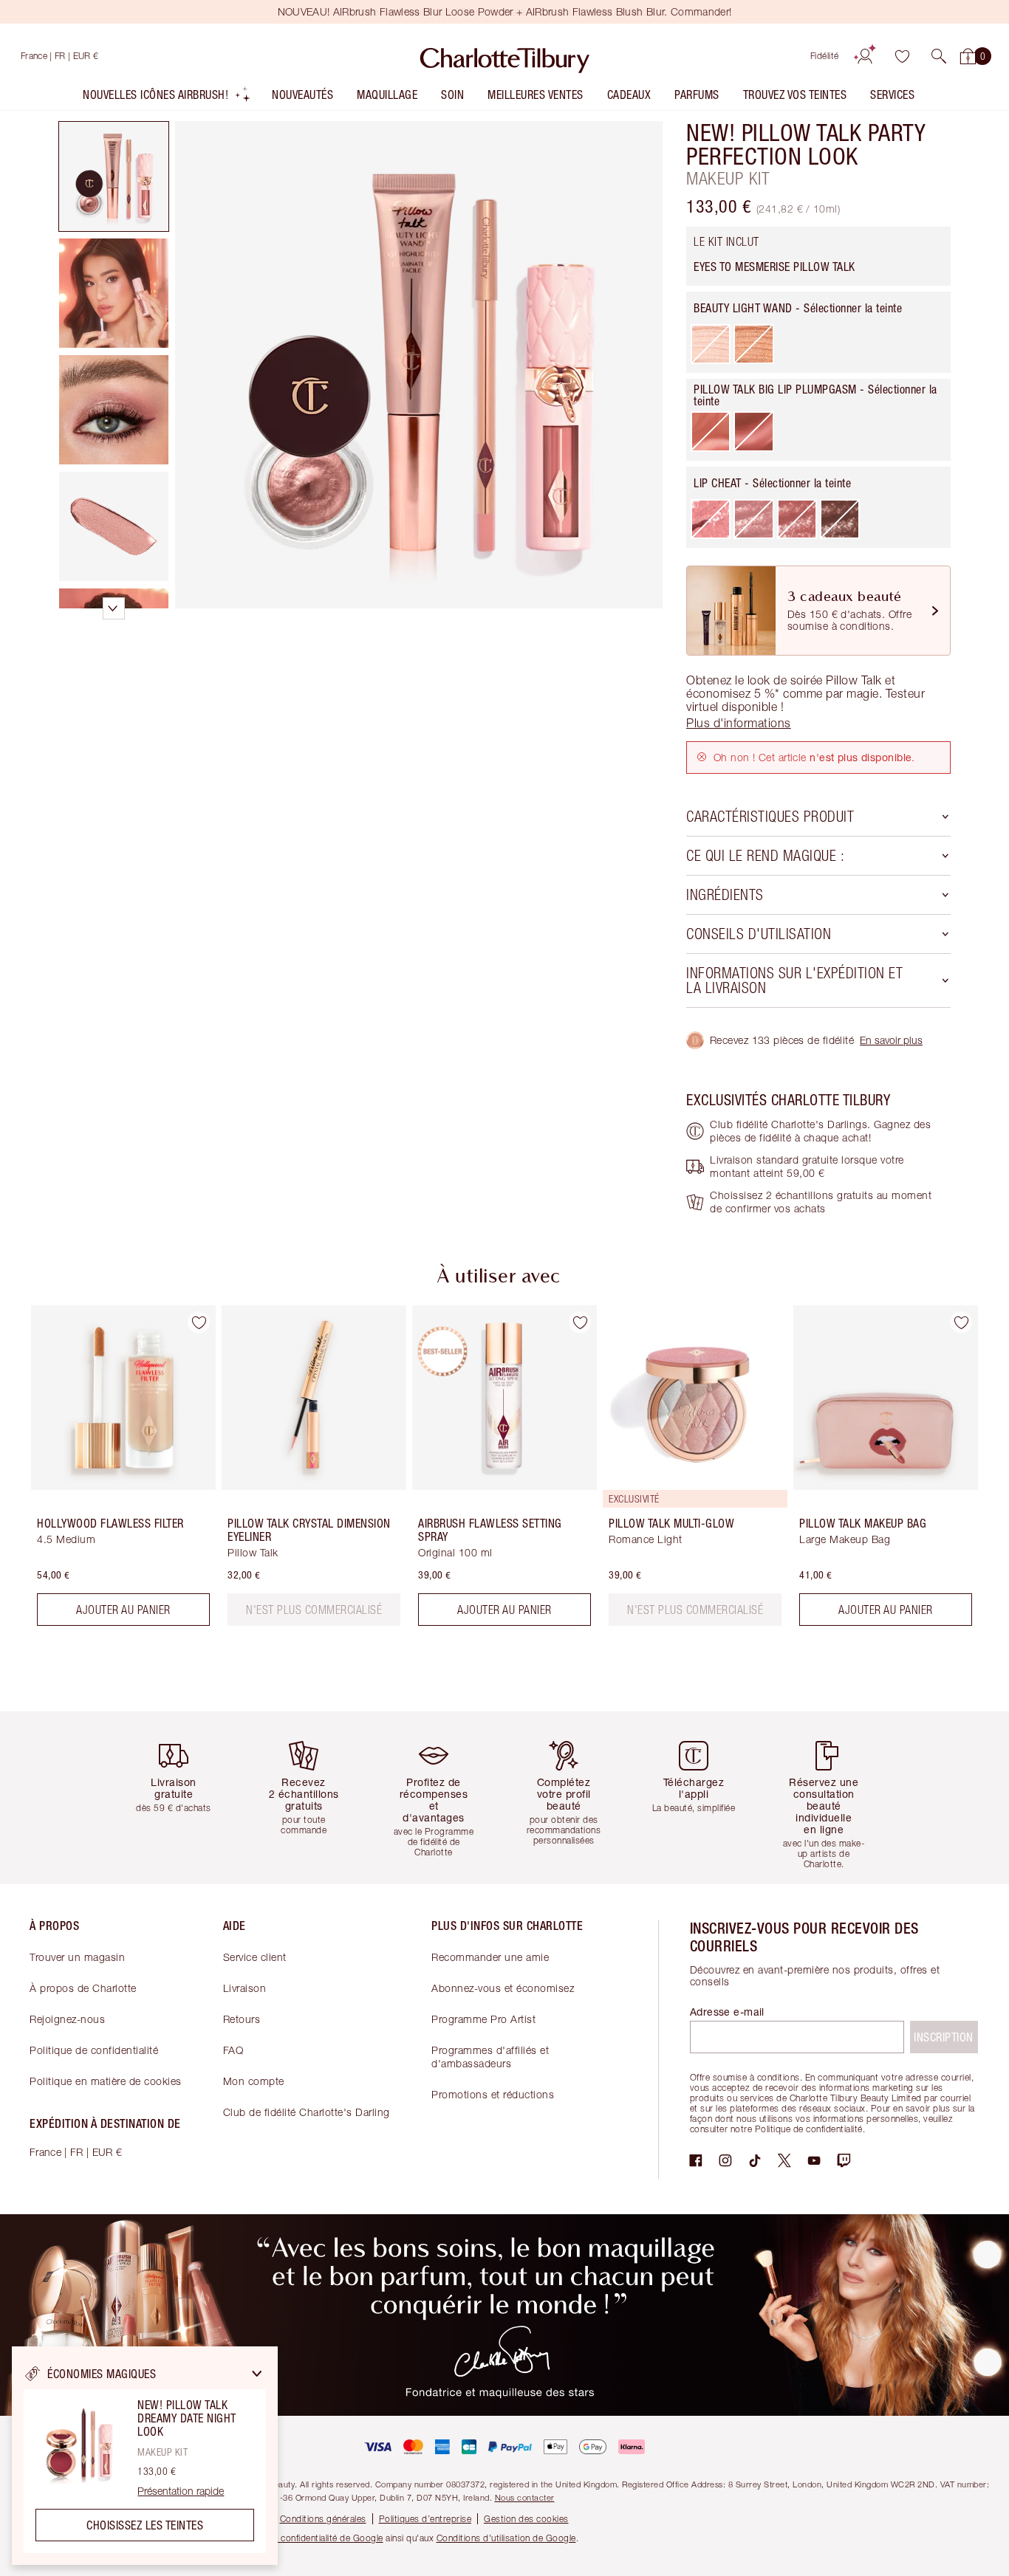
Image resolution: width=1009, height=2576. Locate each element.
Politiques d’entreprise (425, 2519)
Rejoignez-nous (67, 2019)
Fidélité (825, 56)
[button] (939, 56)
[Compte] (865, 56)
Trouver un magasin (77, 1957)
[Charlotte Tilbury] (505, 56)
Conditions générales (323, 2519)
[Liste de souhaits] (902, 56)
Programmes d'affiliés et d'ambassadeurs (490, 2057)
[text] (314, 1610)
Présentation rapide (181, 2491)
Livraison (245, 1988)
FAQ (233, 2050)
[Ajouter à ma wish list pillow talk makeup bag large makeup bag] (961, 1322)
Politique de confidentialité (94, 2050)
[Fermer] (257, 2374)
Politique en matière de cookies (106, 2081)
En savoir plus (891, 1040)
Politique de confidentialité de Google (307, 2538)
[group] (113, 1471)
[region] (145, 2456)
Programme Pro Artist (483, 2019)
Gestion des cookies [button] (526, 2519)
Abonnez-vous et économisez (503, 1988)
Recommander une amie (490, 1957)
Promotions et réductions (493, 2094)
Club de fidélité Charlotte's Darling (307, 2112)
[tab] (114, 176)
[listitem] (167, 98)
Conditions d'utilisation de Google (506, 2538)
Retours (242, 2019)
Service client (255, 1957)
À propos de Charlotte (83, 1988)
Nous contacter (525, 2497)
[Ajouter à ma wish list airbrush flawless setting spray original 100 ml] (580, 1322)
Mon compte (254, 2081)
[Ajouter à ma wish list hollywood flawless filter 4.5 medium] (199, 1322)
